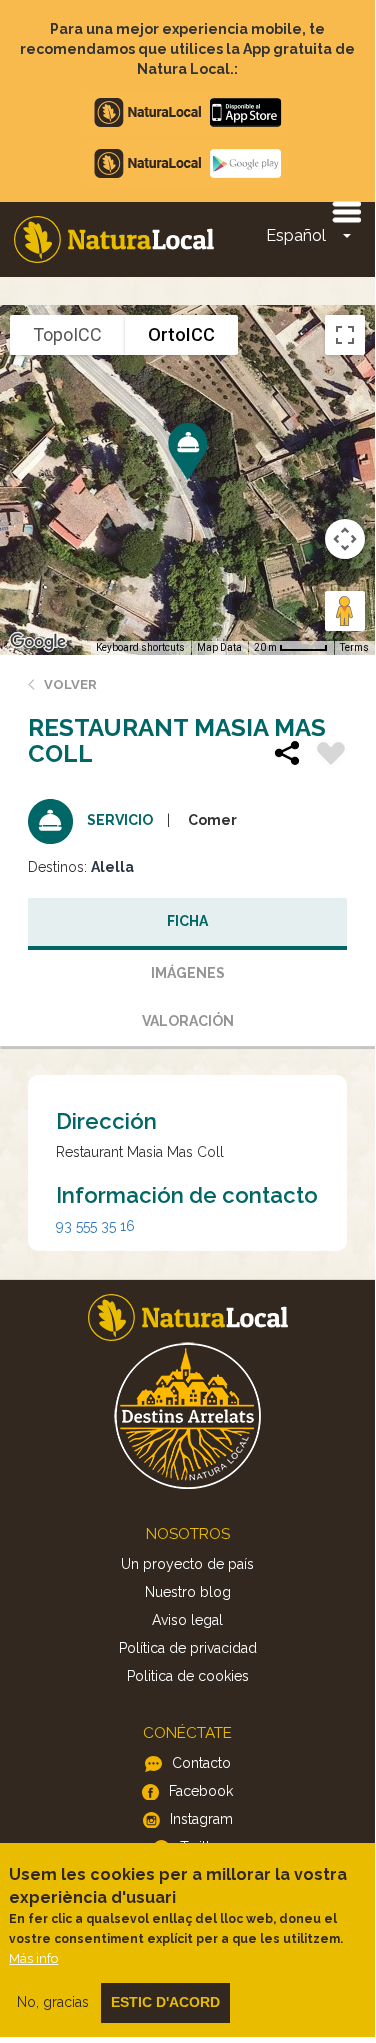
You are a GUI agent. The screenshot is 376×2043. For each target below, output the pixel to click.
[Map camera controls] (345, 539)
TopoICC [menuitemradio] (67, 334)
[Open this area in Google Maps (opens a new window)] (38, 642)
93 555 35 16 (95, 1226)
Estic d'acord (165, 2002)
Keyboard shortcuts (140, 647)
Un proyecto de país (187, 1564)
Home (114, 239)
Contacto (201, 1763)
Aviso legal (187, 1620)
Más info (33, 1958)
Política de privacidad (188, 1648)
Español (296, 235)
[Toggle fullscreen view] (345, 335)
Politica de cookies (188, 1676)
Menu (346, 211)
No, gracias (53, 2002)
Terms (354, 647)
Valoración (188, 1021)
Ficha (187, 921)
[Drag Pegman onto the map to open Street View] (345, 611)
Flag (331, 756)
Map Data (219, 647)
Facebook (201, 1791)
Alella (112, 867)
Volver (70, 684)
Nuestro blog (188, 1592)
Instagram (201, 1819)
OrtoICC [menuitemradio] (181, 334)
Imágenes (188, 973)
